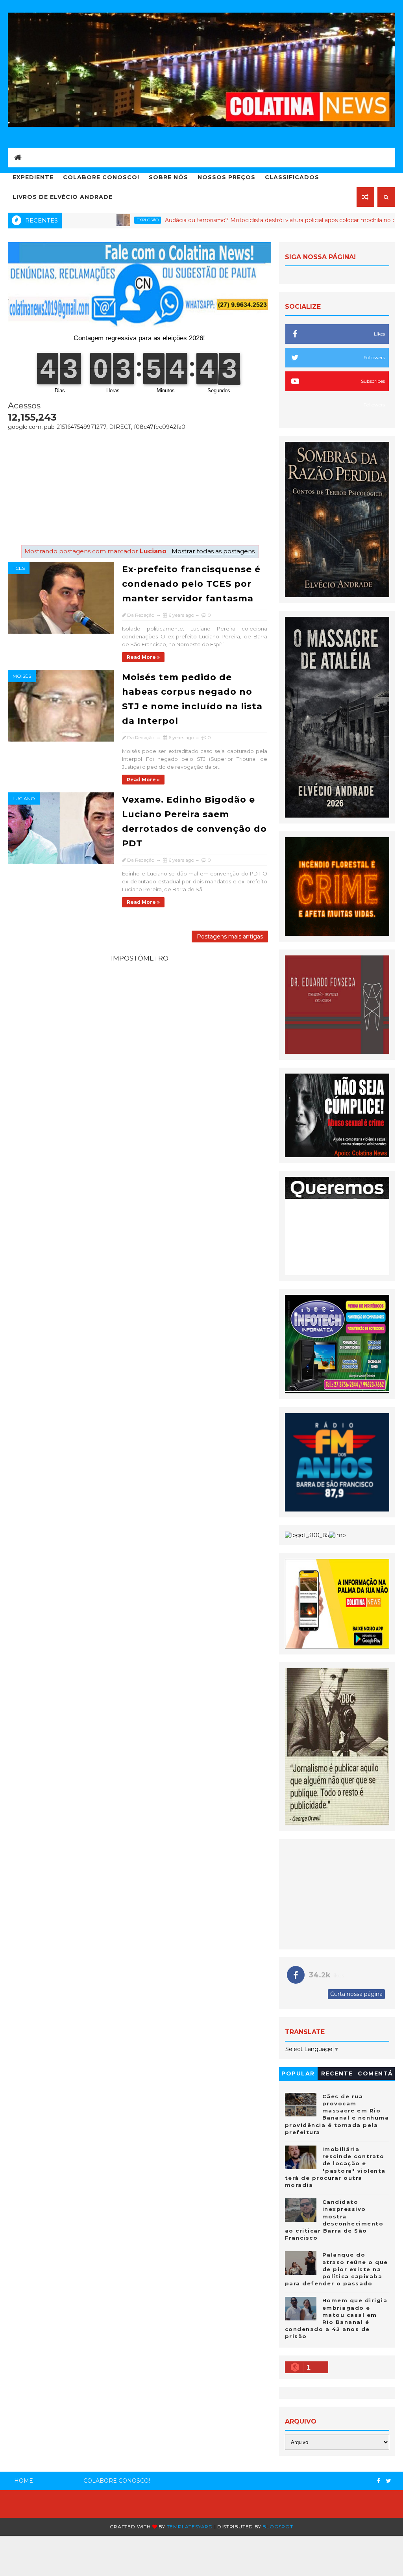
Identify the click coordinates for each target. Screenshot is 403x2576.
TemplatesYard (190, 2527)
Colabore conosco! (101, 177)
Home (24, 2481)
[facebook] (379, 2481)
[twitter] (389, 2481)
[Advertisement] (139, 486)
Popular (298, 2073)
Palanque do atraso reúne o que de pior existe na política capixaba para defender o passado (336, 2269)
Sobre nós (168, 177)
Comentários (375, 2075)
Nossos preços (226, 177)
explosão (86, 220)
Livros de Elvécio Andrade (63, 197)
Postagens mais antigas (230, 937)
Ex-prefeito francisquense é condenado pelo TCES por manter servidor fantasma (191, 584)
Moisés (22, 676)
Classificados (292, 177)
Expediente (33, 177)
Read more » (143, 657)
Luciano (24, 798)
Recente (337, 2073)
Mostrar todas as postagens (213, 551)
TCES (19, 568)
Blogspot (278, 2527)
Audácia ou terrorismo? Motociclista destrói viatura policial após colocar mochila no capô (224, 220)
